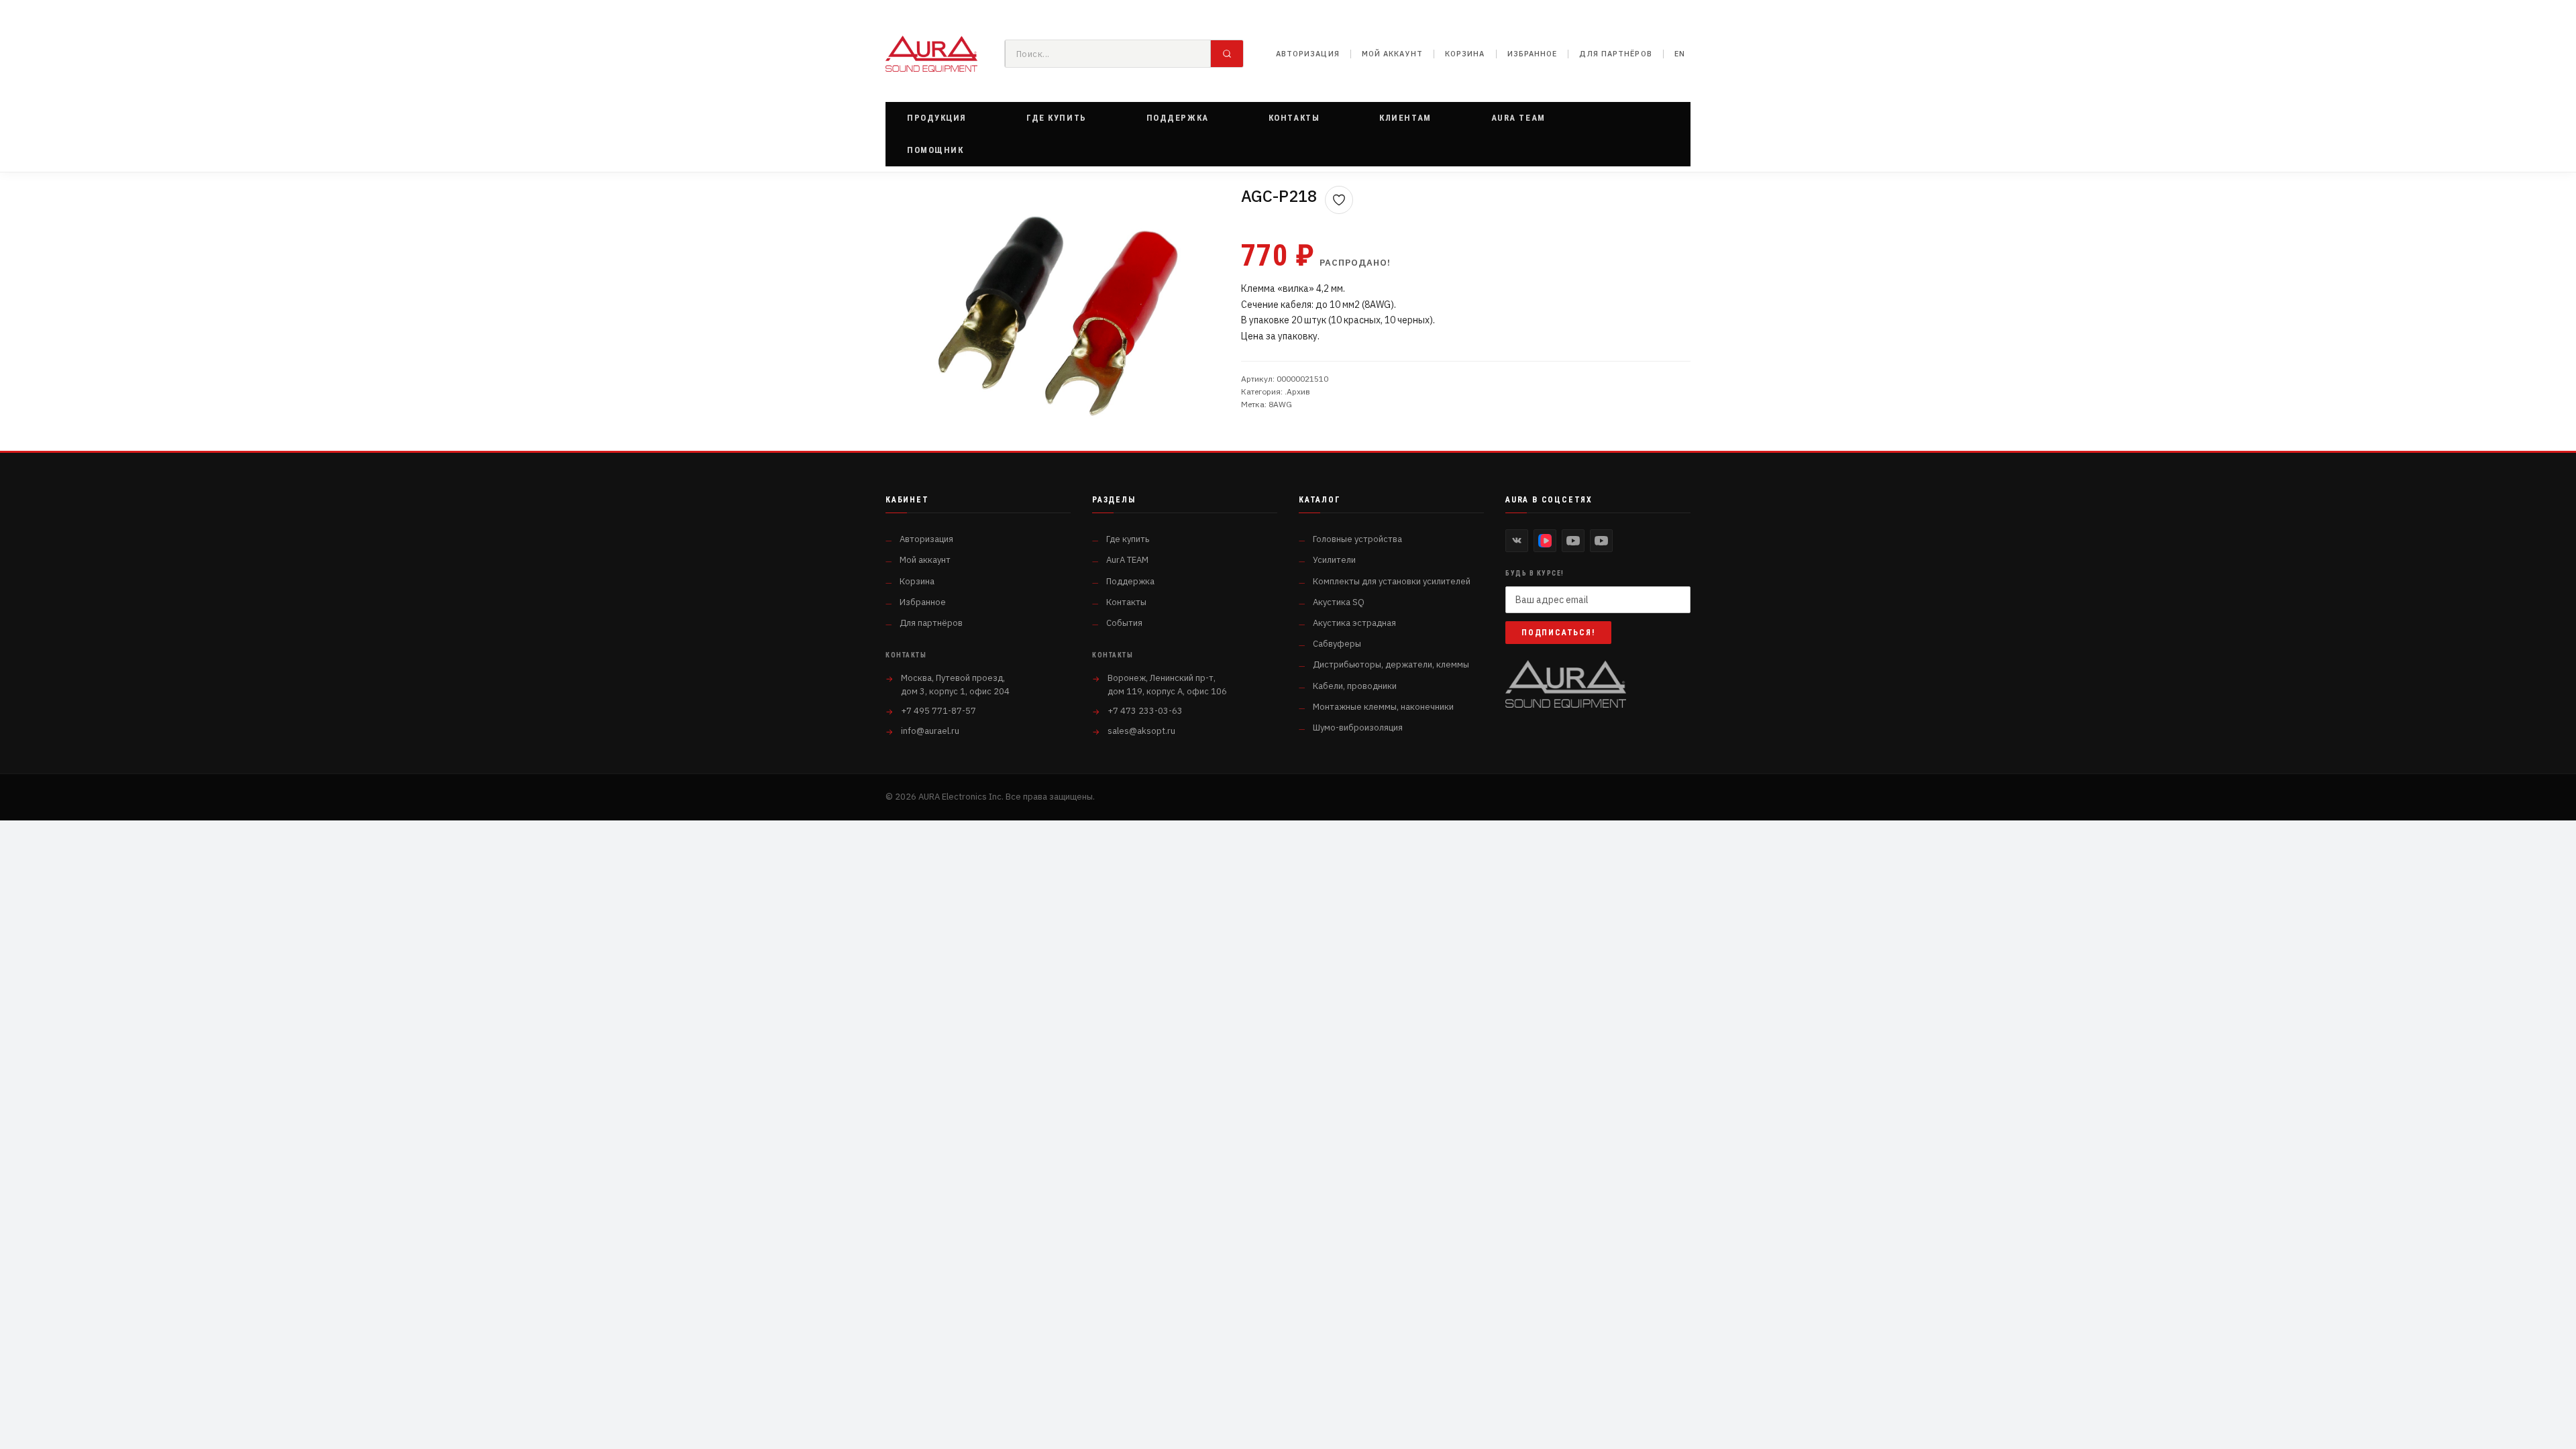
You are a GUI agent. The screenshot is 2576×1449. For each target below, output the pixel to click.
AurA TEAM (1127, 560)
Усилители (1334, 560)
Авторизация (1308, 54)
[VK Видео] (1545, 541)
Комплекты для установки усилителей (1392, 581)
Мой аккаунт (1392, 54)
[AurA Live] (1601, 541)
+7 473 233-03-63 (1145, 711)
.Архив (1297, 391)
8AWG (1280, 404)
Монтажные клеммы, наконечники (1383, 707)
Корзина (1465, 54)
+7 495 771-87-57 (938, 711)
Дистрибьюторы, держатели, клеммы (1391, 664)
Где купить (1128, 539)
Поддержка (1130, 581)
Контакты (1126, 602)
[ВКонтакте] (1517, 541)
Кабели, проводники (1355, 686)
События (1124, 623)
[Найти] (1227, 54)
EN (1680, 54)
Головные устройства (1357, 539)
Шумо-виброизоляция (1358, 728)
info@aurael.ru (930, 731)
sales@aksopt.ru (1141, 731)
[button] (937, 118)
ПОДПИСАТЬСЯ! (1558, 633)
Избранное (1533, 54)
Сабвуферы (1337, 644)
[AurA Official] (1573, 541)
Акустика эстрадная (1354, 623)
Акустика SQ (1339, 602)
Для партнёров (1615, 54)
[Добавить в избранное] (1339, 200)
